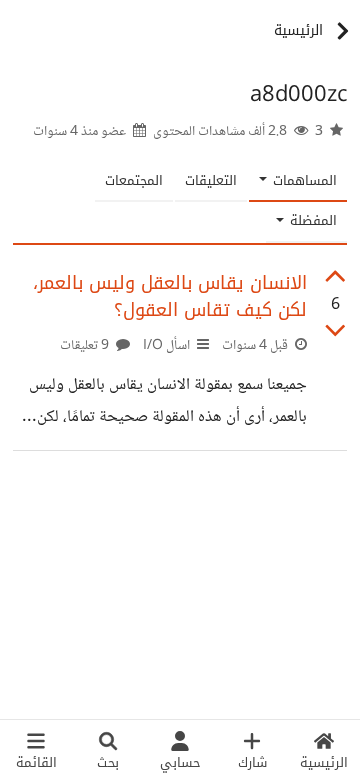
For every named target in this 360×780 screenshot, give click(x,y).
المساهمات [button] (303, 180)
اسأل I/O (166, 346)
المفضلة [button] (311, 220)
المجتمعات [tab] (134, 180)
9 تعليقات (86, 346)
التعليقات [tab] (211, 180)
